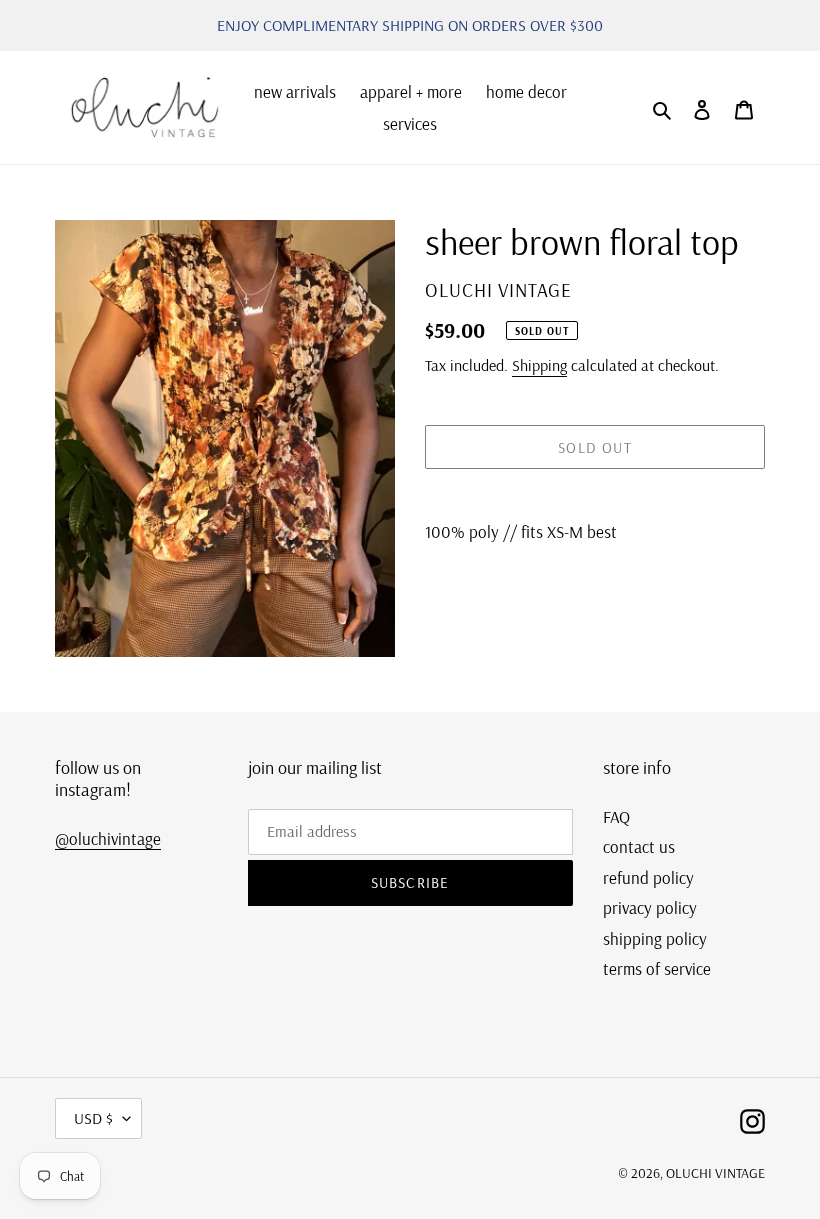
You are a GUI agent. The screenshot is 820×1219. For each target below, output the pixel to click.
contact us (639, 846)
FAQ (616, 816)
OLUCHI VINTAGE (715, 1173)
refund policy (648, 877)
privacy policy (650, 907)
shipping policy (655, 938)
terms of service (657, 968)
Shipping (539, 365)
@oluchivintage (108, 838)
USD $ (93, 1118)
